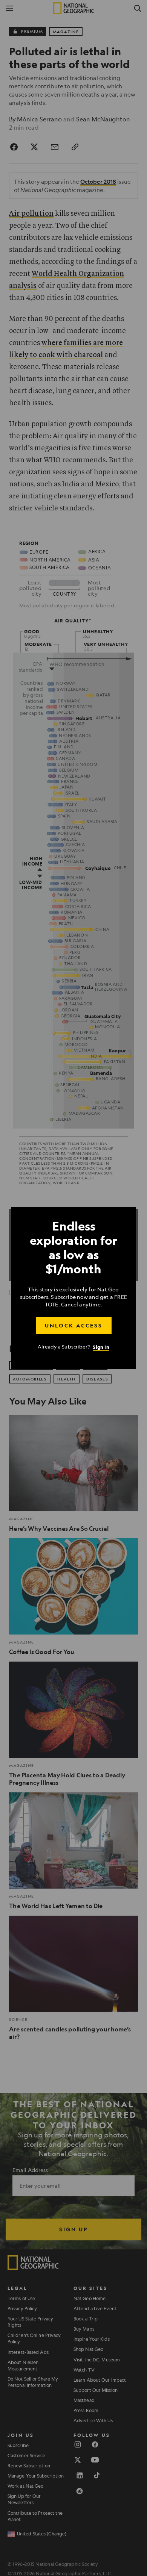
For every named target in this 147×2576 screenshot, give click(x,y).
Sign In (101, 1347)
